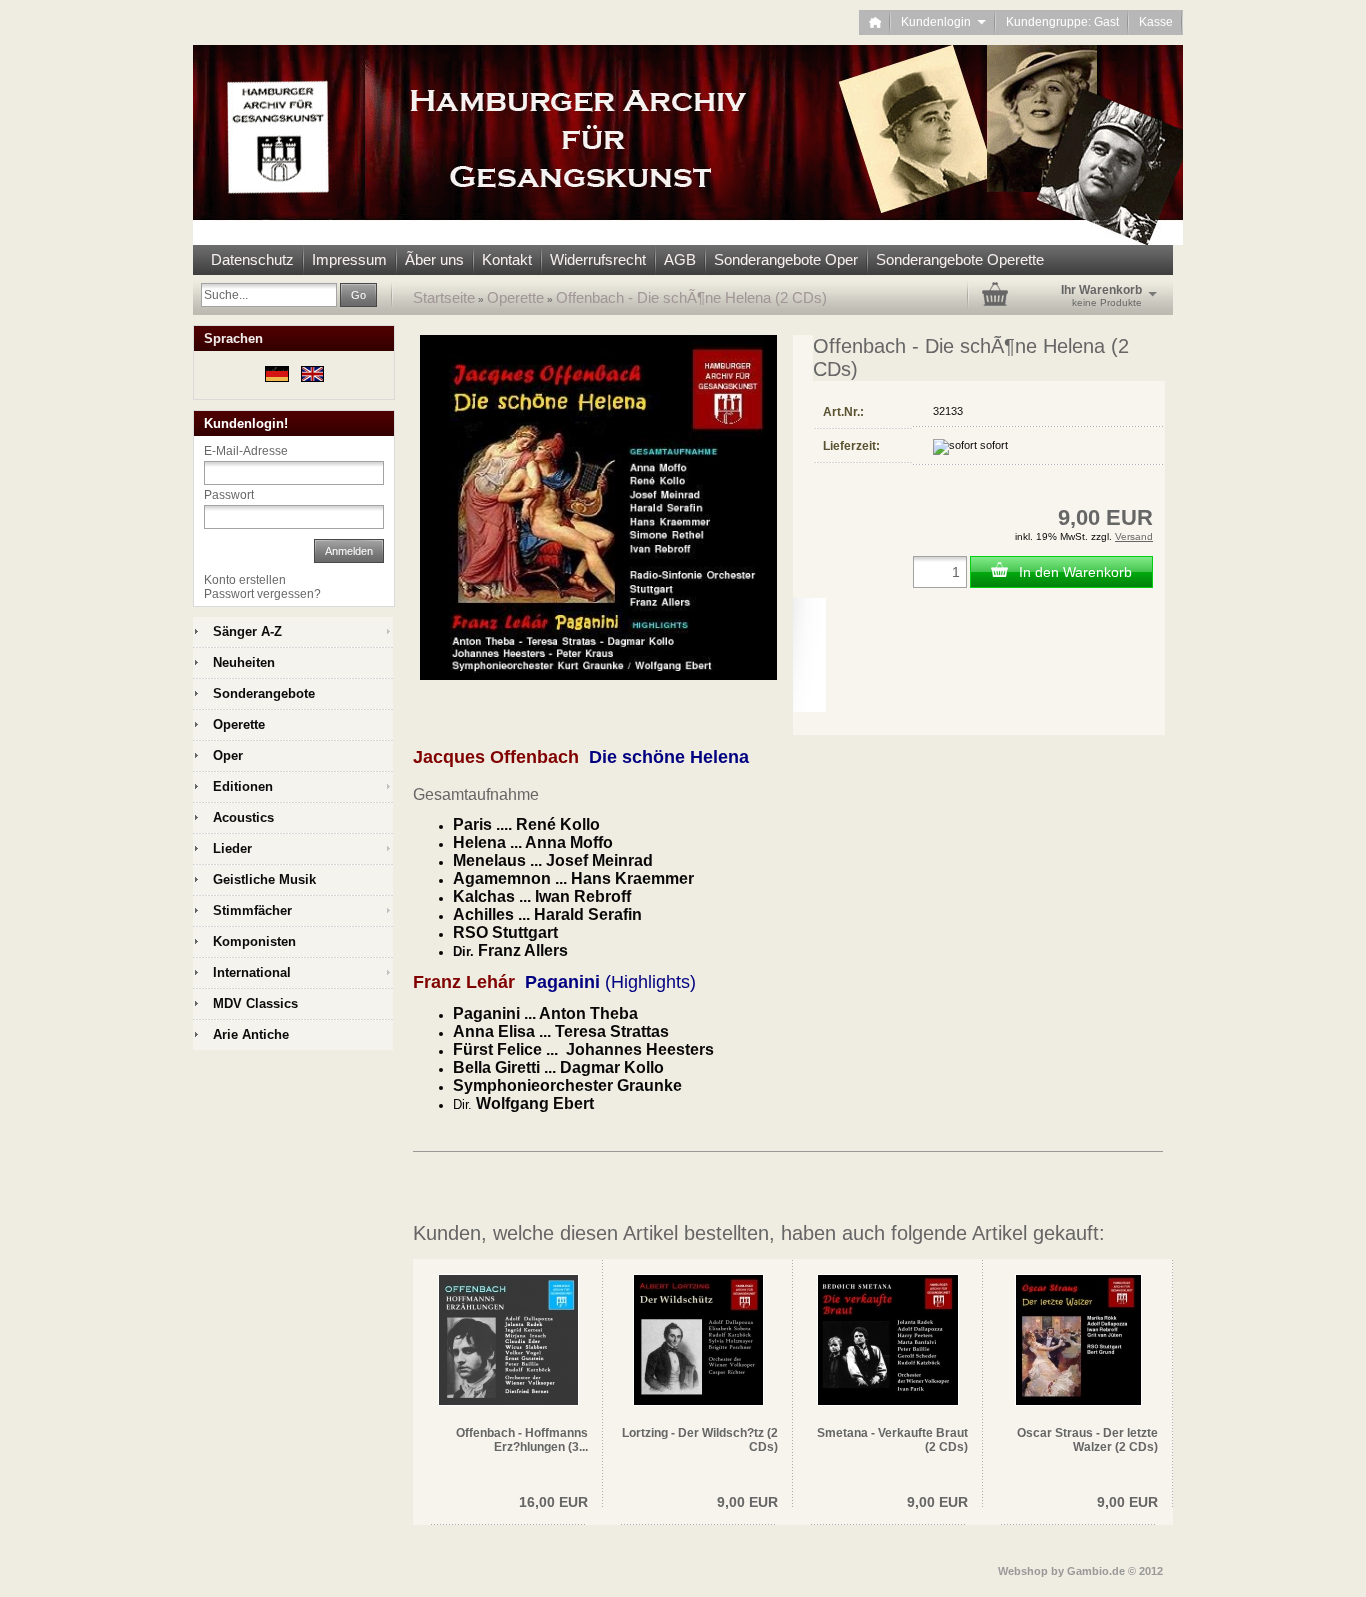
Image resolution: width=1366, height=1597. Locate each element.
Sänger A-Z (247, 631)
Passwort (229, 495)
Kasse (1156, 22)
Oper (228, 755)
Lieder (232, 848)
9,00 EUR (747, 1502)
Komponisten (254, 941)
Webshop (1023, 1571)
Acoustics (243, 817)
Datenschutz (252, 259)
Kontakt (507, 259)
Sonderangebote (264, 693)
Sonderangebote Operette (960, 259)
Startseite (444, 297)
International (252, 972)
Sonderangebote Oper (786, 259)
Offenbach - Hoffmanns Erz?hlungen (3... (522, 1440)
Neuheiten (244, 662)
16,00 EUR (553, 1502)
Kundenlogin (943, 22)
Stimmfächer (252, 910)
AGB (680, 259)
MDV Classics (255, 1003)
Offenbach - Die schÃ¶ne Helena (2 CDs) (691, 297)
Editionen (243, 786)
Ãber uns (434, 259)
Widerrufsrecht (598, 259)
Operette (515, 297)
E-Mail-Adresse (246, 451)
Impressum (349, 259)
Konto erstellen (245, 580)
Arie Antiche (251, 1034)
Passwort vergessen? (262, 594)
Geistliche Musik (264, 879)
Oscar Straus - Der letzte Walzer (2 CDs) (1087, 1440)
